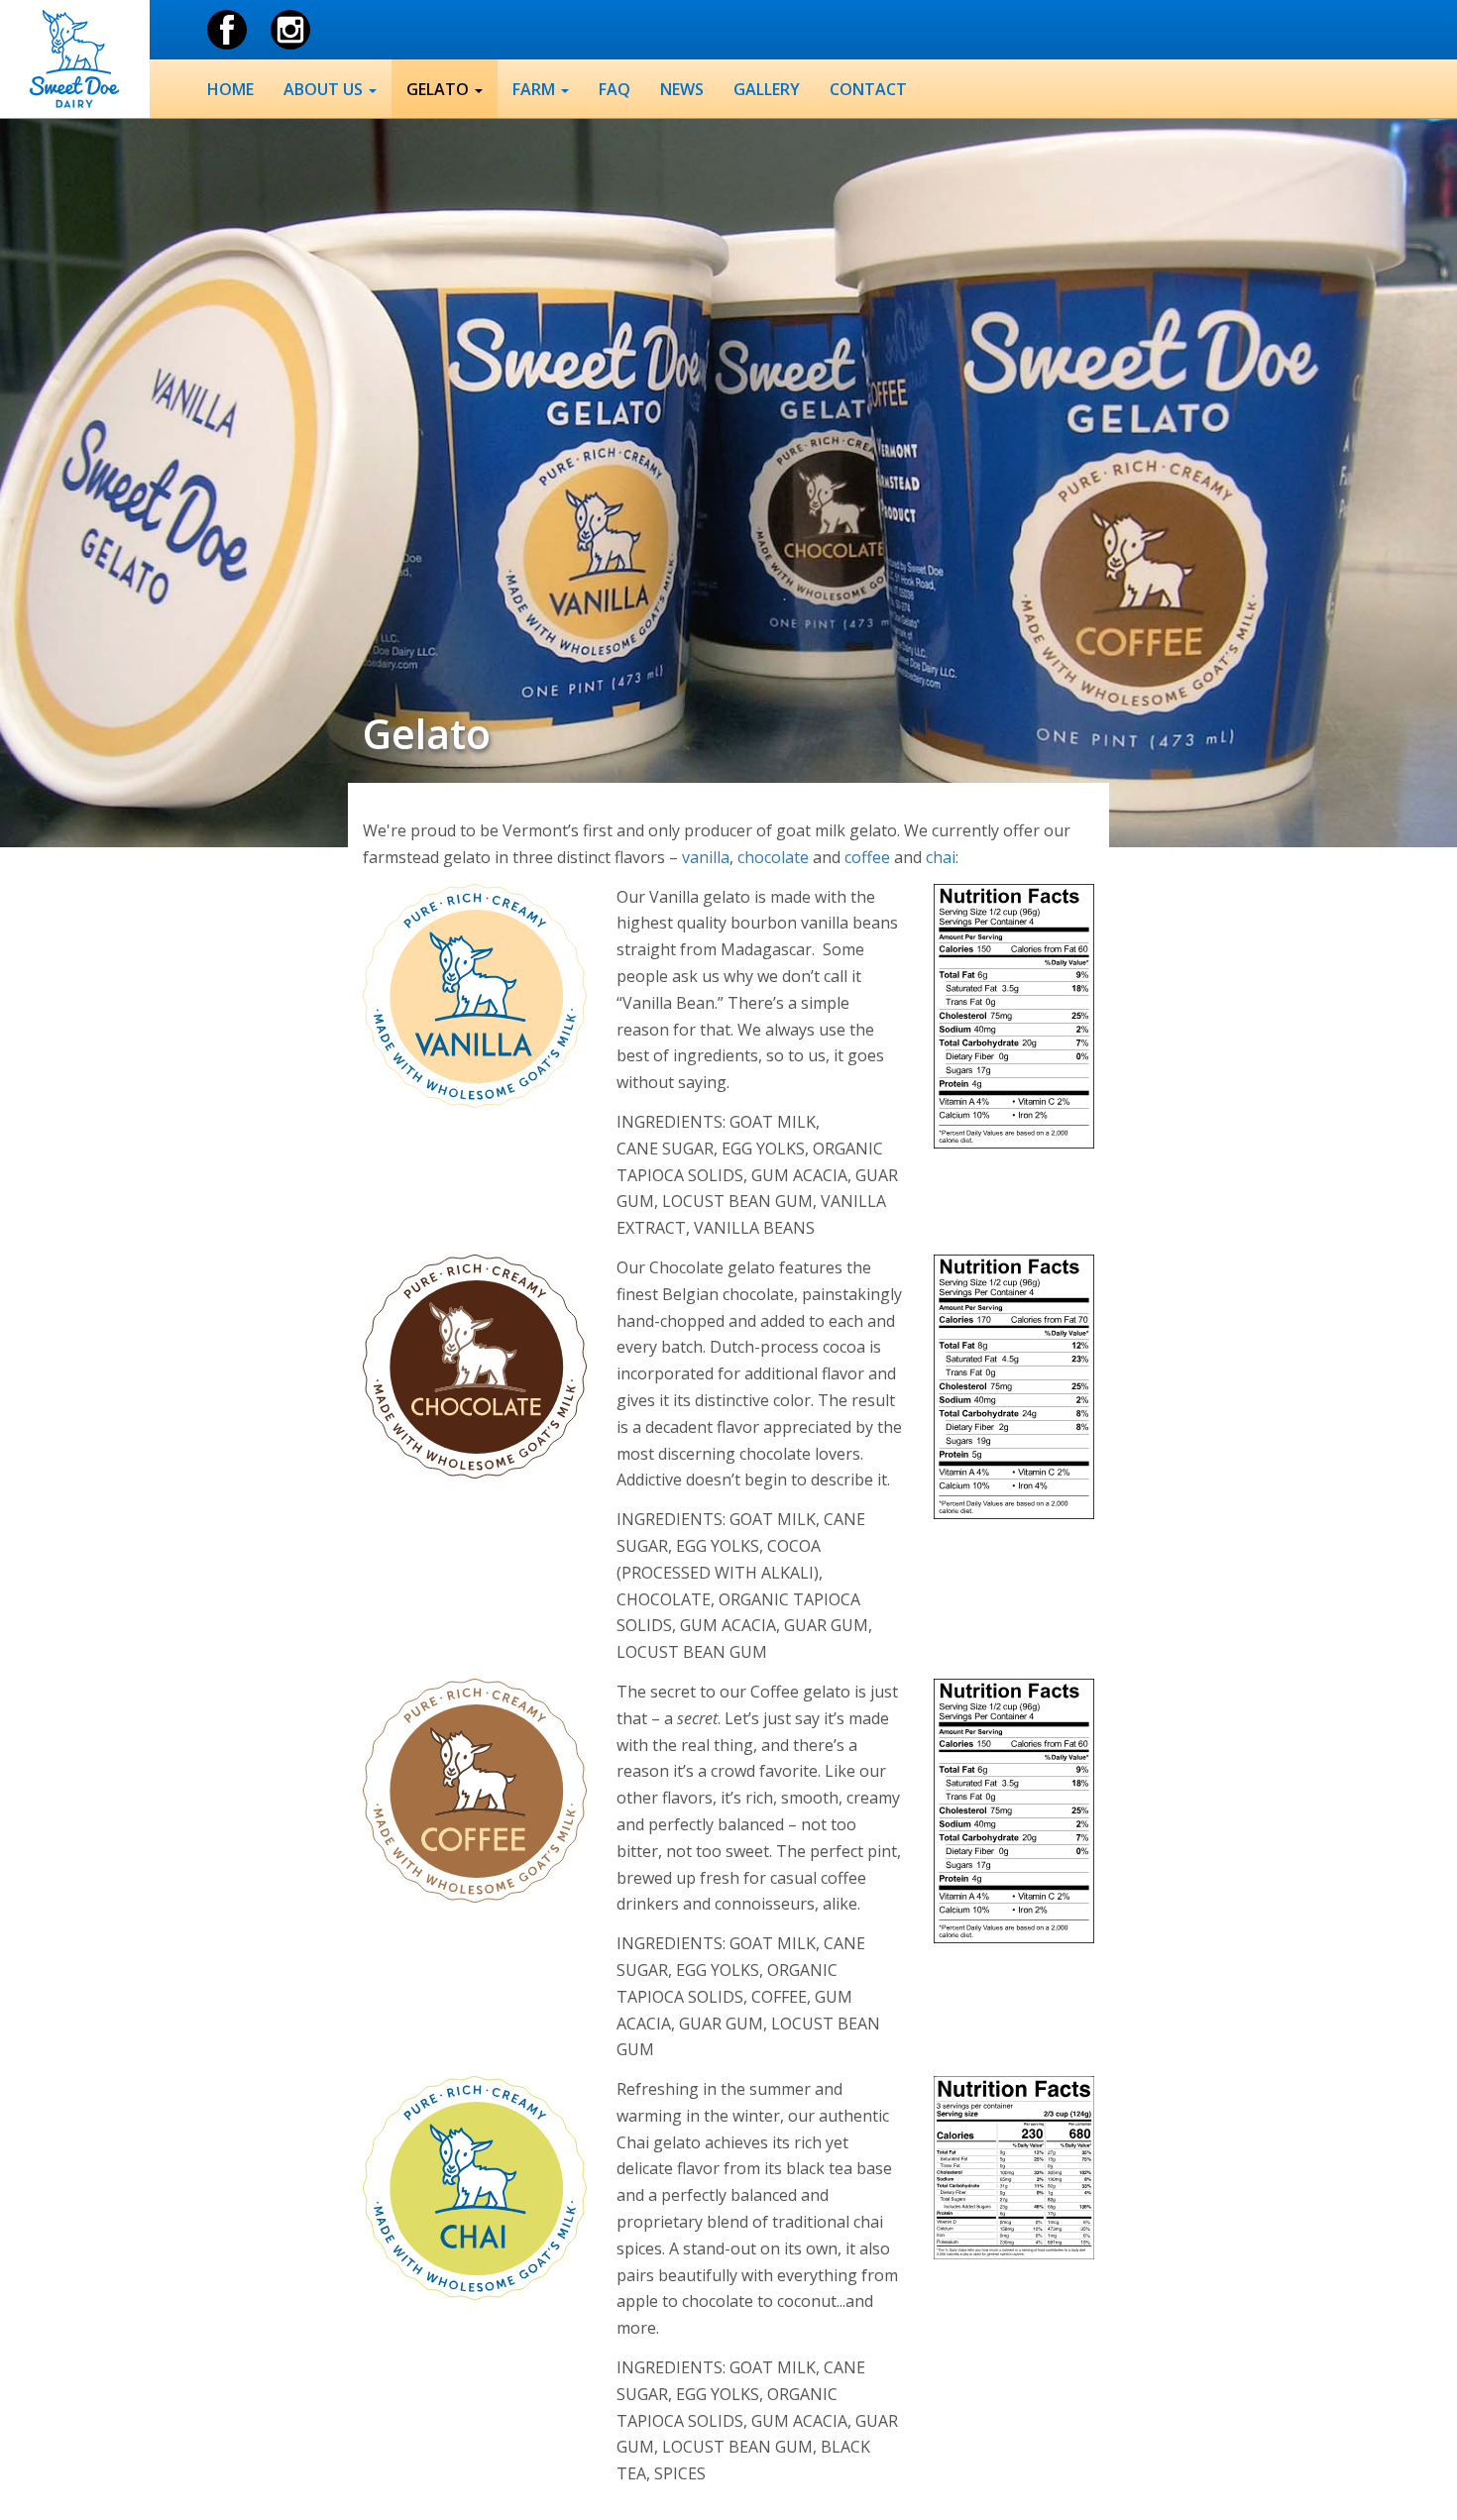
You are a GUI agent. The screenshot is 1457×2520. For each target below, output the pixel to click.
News (682, 89)
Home (230, 89)
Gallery (767, 89)
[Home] (74, 59)
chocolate (773, 857)
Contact (868, 89)
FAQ (615, 89)
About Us (325, 89)
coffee (867, 857)
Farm (536, 89)
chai (941, 857)
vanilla (706, 857)
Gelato (440, 89)
